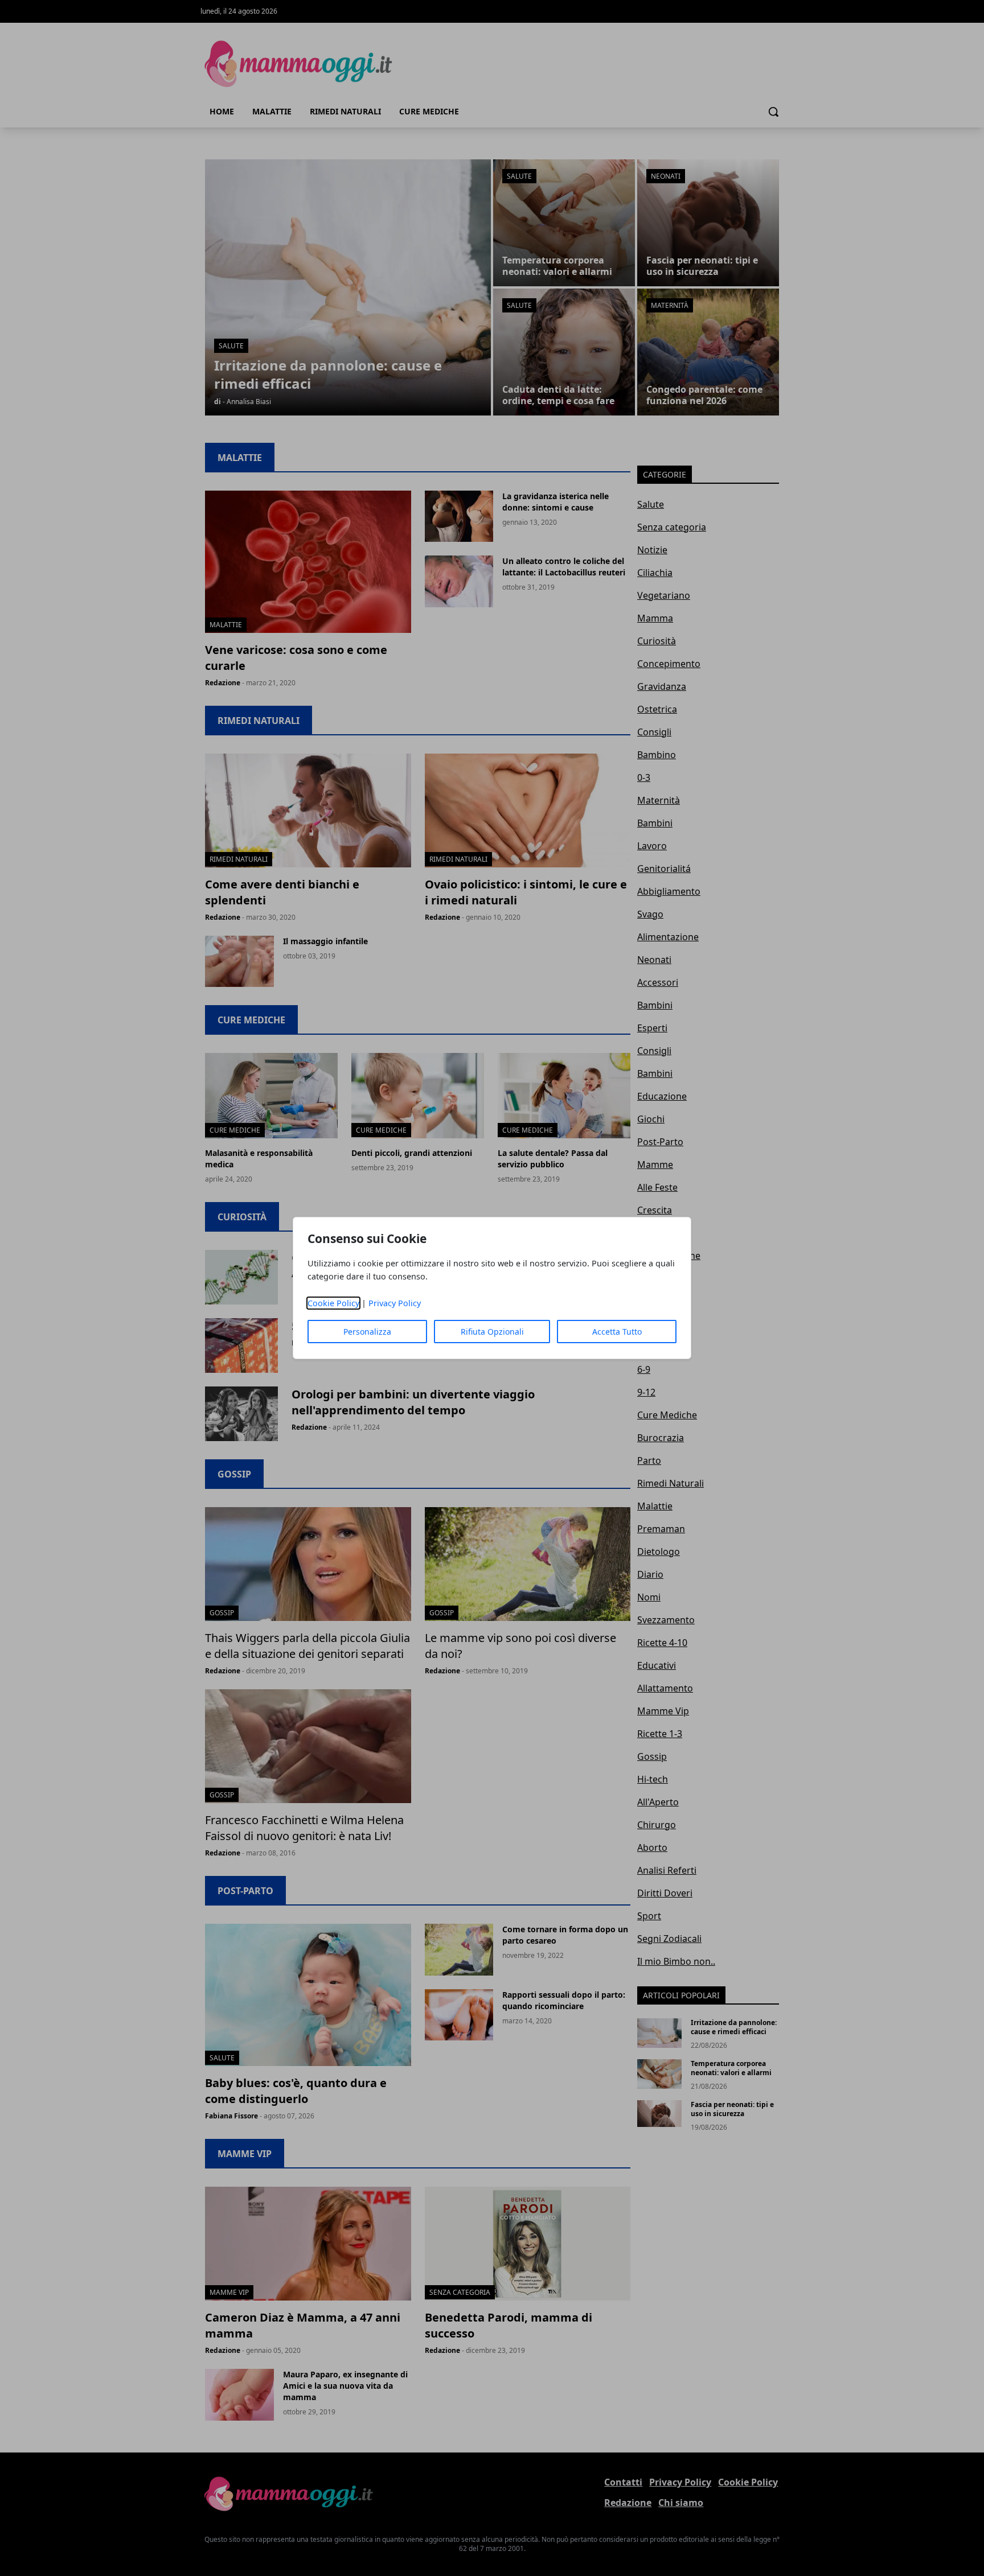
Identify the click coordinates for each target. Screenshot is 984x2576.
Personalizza (367, 1332)
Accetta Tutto (617, 1332)
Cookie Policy (333, 1303)
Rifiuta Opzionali (492, 1332)
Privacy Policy (395, 1303)
